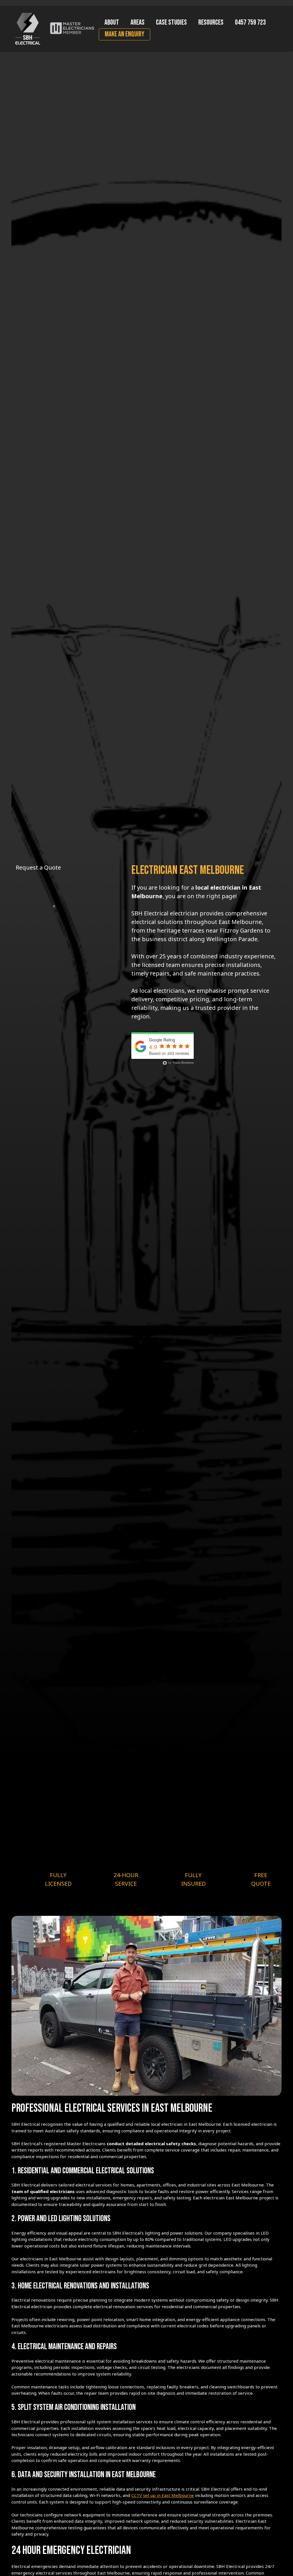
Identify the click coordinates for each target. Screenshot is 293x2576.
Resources (211, 22)
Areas (137, 22)
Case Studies (171, 22)
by (181, 1062)
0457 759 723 (250, 22)
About (112, 22)
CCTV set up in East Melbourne (163, 2495)
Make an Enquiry (124, 34)
